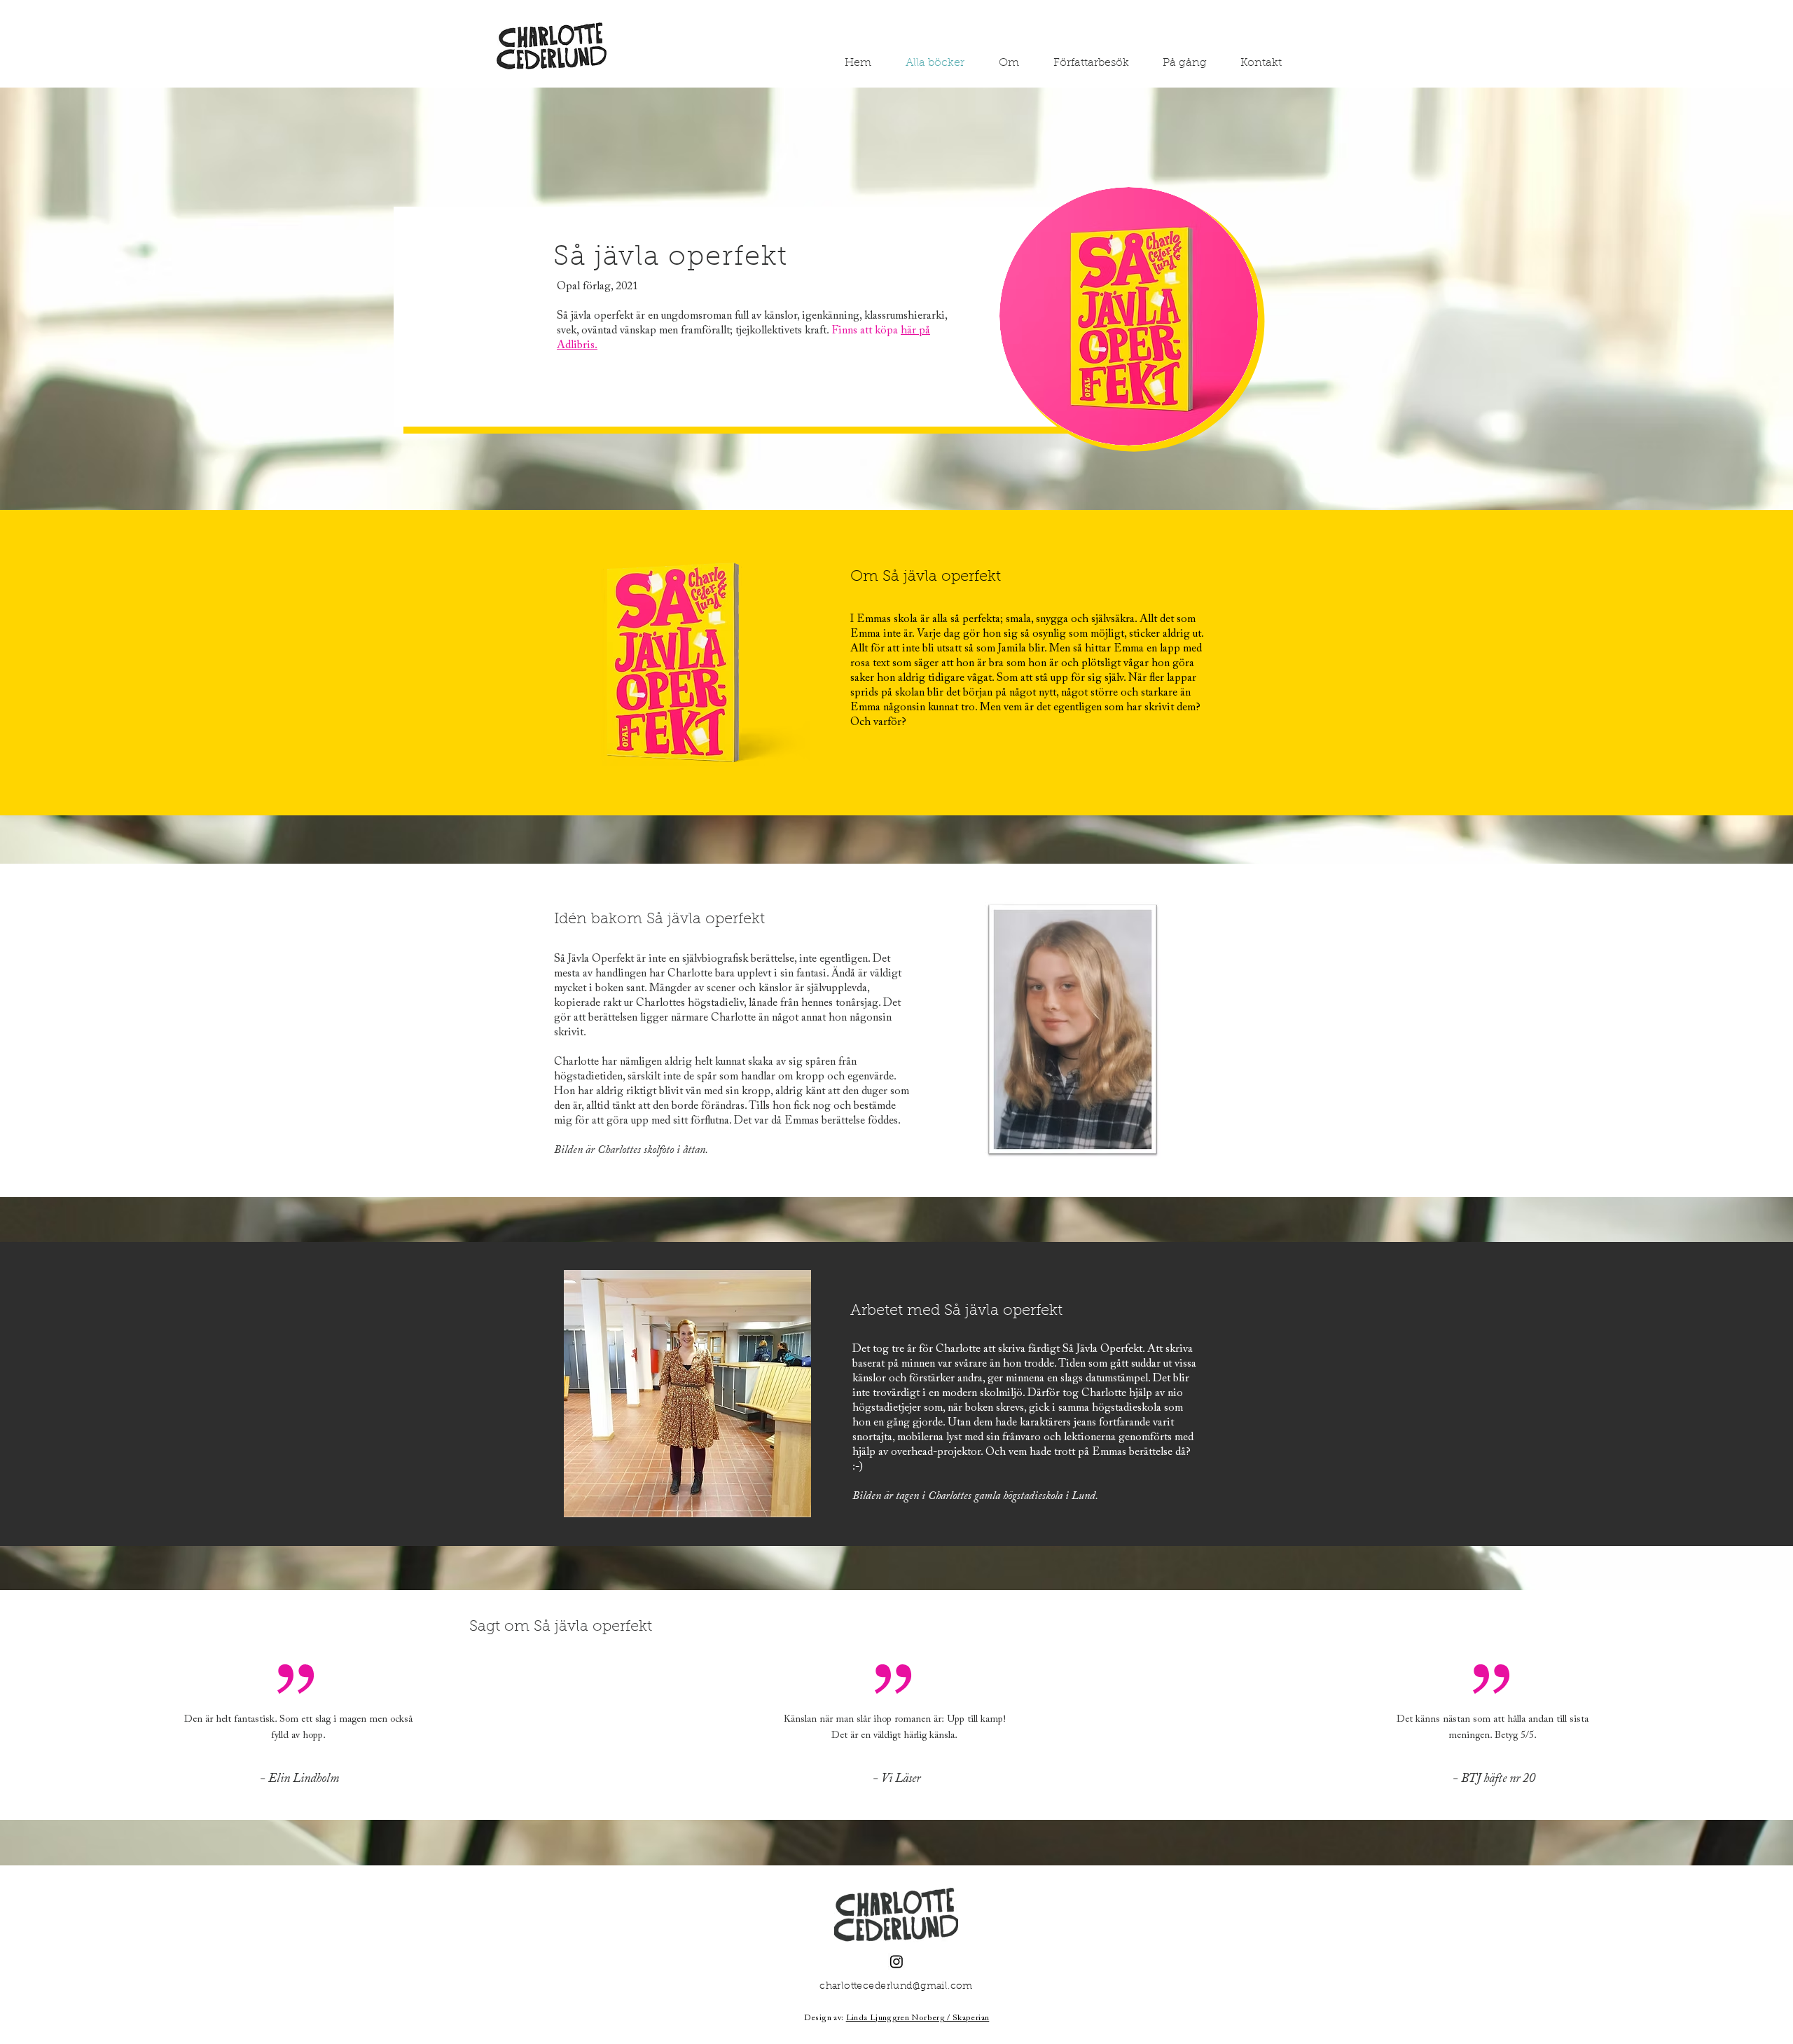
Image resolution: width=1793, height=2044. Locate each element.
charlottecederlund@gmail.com (896, 1987)
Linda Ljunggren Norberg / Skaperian (918, 2018)
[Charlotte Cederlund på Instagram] (896, 1961)
